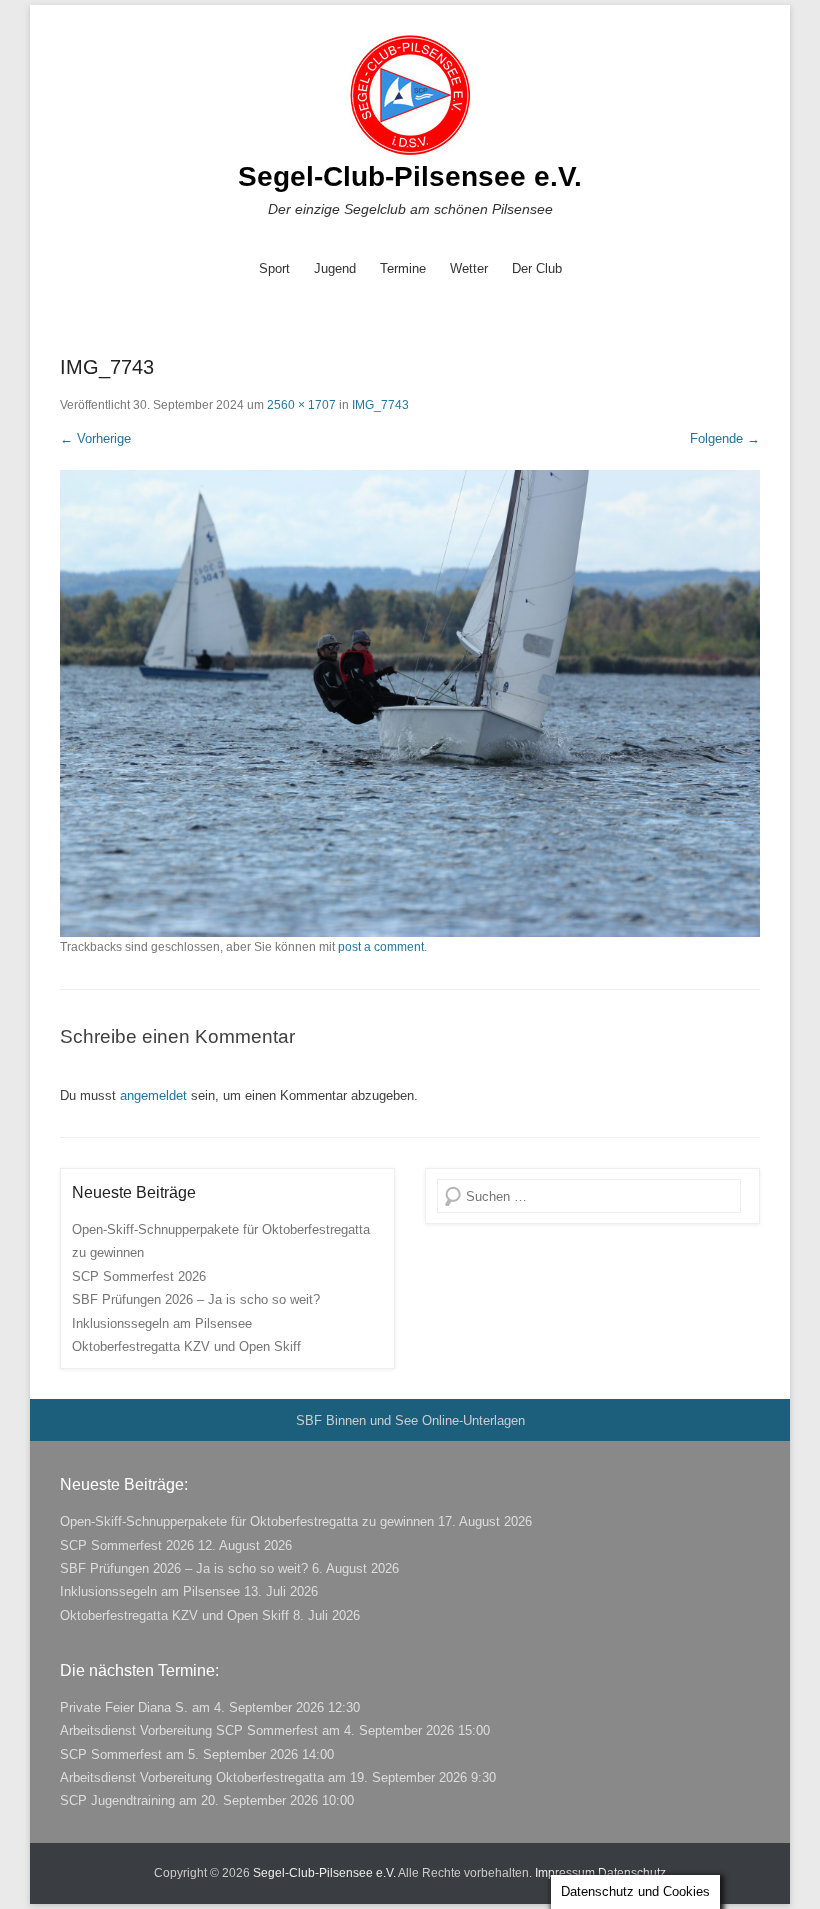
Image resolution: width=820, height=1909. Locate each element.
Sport (274, 268)
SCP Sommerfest (111, 1754)
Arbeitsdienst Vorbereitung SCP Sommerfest (189, 1730)
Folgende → (725, 438)
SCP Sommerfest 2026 (139, 1276)
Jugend (335, 268)
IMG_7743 (380, 405)
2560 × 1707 (301, 405)
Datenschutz (632, 1873)
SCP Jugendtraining (117, 1800)
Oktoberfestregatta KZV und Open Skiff (186, 1346)
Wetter (469, 268)
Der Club (537, 268)
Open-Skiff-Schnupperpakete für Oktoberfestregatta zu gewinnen (247, 1521)
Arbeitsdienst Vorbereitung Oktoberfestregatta (192, 1777)
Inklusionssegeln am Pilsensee (162, 1323)
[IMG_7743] (410, 703)
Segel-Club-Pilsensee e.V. (410, 176)
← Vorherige (95, 438)
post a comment (381, 947)
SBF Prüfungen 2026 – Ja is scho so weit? (196, 1299)
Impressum (565, 1873)
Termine (403, 268)
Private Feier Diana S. (124, 1707)
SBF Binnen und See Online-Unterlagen (410, 1420)
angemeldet (153, 1095)
